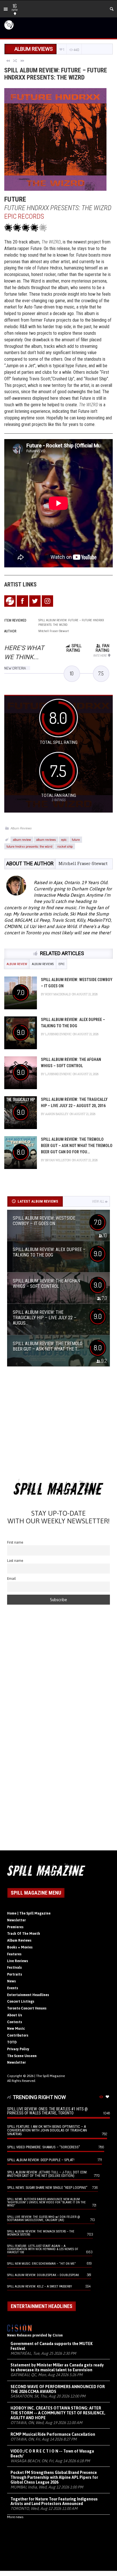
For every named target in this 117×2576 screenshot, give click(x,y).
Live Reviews (18, 1961)
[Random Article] (15, 60)
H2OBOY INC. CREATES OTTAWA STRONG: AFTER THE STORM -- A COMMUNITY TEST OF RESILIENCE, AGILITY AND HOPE (58, 2413)
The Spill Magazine (50, 2076)
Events (13, 1988)
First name (15, 1542)
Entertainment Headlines (28, 1995)
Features (14, 1954)
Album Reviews (21, 828)
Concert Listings (21, 2001)
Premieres (15, 1927)
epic (64, 839)
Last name (15, 1561)
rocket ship (65, 846)
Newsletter (16, 1920)
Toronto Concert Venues (27, 2008)
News (12, 1981)
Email (12, 1579)
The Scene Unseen (22, 2056)
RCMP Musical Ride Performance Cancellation (53, 2434)
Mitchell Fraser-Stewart (83, 863)
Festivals (14, 1968)
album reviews (46, 839)
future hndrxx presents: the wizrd (29, 846)
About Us (15, 2015)
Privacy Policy (18, 2049)
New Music (16, 2029)
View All (98, 1201)
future (76, 839)
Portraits (15, 1974)
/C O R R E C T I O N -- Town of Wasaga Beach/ (52, 2454)
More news (15, 2517)
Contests (15, 2022)
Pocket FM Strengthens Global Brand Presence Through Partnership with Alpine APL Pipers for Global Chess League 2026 (54, 2477)
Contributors (18, 2035)
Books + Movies (20, 1947)
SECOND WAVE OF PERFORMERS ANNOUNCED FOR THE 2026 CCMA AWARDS (58, 2389)
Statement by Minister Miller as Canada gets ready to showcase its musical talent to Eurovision (57, 2367)
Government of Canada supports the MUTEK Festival (52, 2346)
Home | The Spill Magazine (29, 1913)
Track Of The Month (24, 1934)
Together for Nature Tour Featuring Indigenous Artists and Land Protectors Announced (54, 2501)
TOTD (12, 2042)
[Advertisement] (58, 1425)
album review (22, 839)
